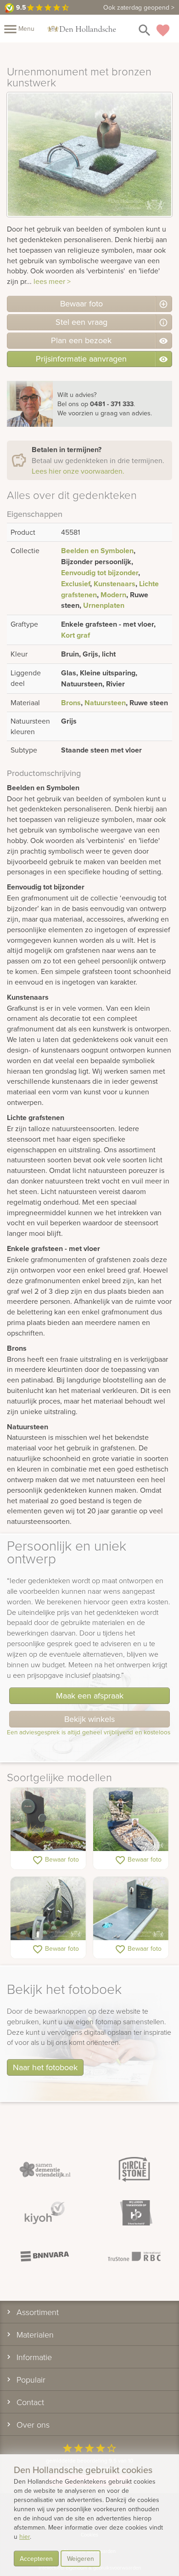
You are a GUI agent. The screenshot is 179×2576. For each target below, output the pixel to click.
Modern (113, 595)
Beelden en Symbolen (97, 551)
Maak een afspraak (90, 1696)
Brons (71, 703)
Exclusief (76, 584)
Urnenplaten (104, 605)
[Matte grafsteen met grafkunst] (48, 1820)
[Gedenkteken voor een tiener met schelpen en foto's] (131, 1820)
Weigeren (81, 2559)
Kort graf (76, 635)
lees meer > (52, 281)
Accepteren (36, 2559)
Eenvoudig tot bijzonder (100, 573)
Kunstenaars (115, 584)
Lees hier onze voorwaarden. (78, 471)
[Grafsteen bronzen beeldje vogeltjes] (131, 1909)
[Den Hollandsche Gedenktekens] (82, 28)
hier (25, 2536)
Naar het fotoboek (45, 2067)
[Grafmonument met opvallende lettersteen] (48, 1909)
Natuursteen (105, 703)
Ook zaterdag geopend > (139, 7)
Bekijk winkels (89, 1719)
